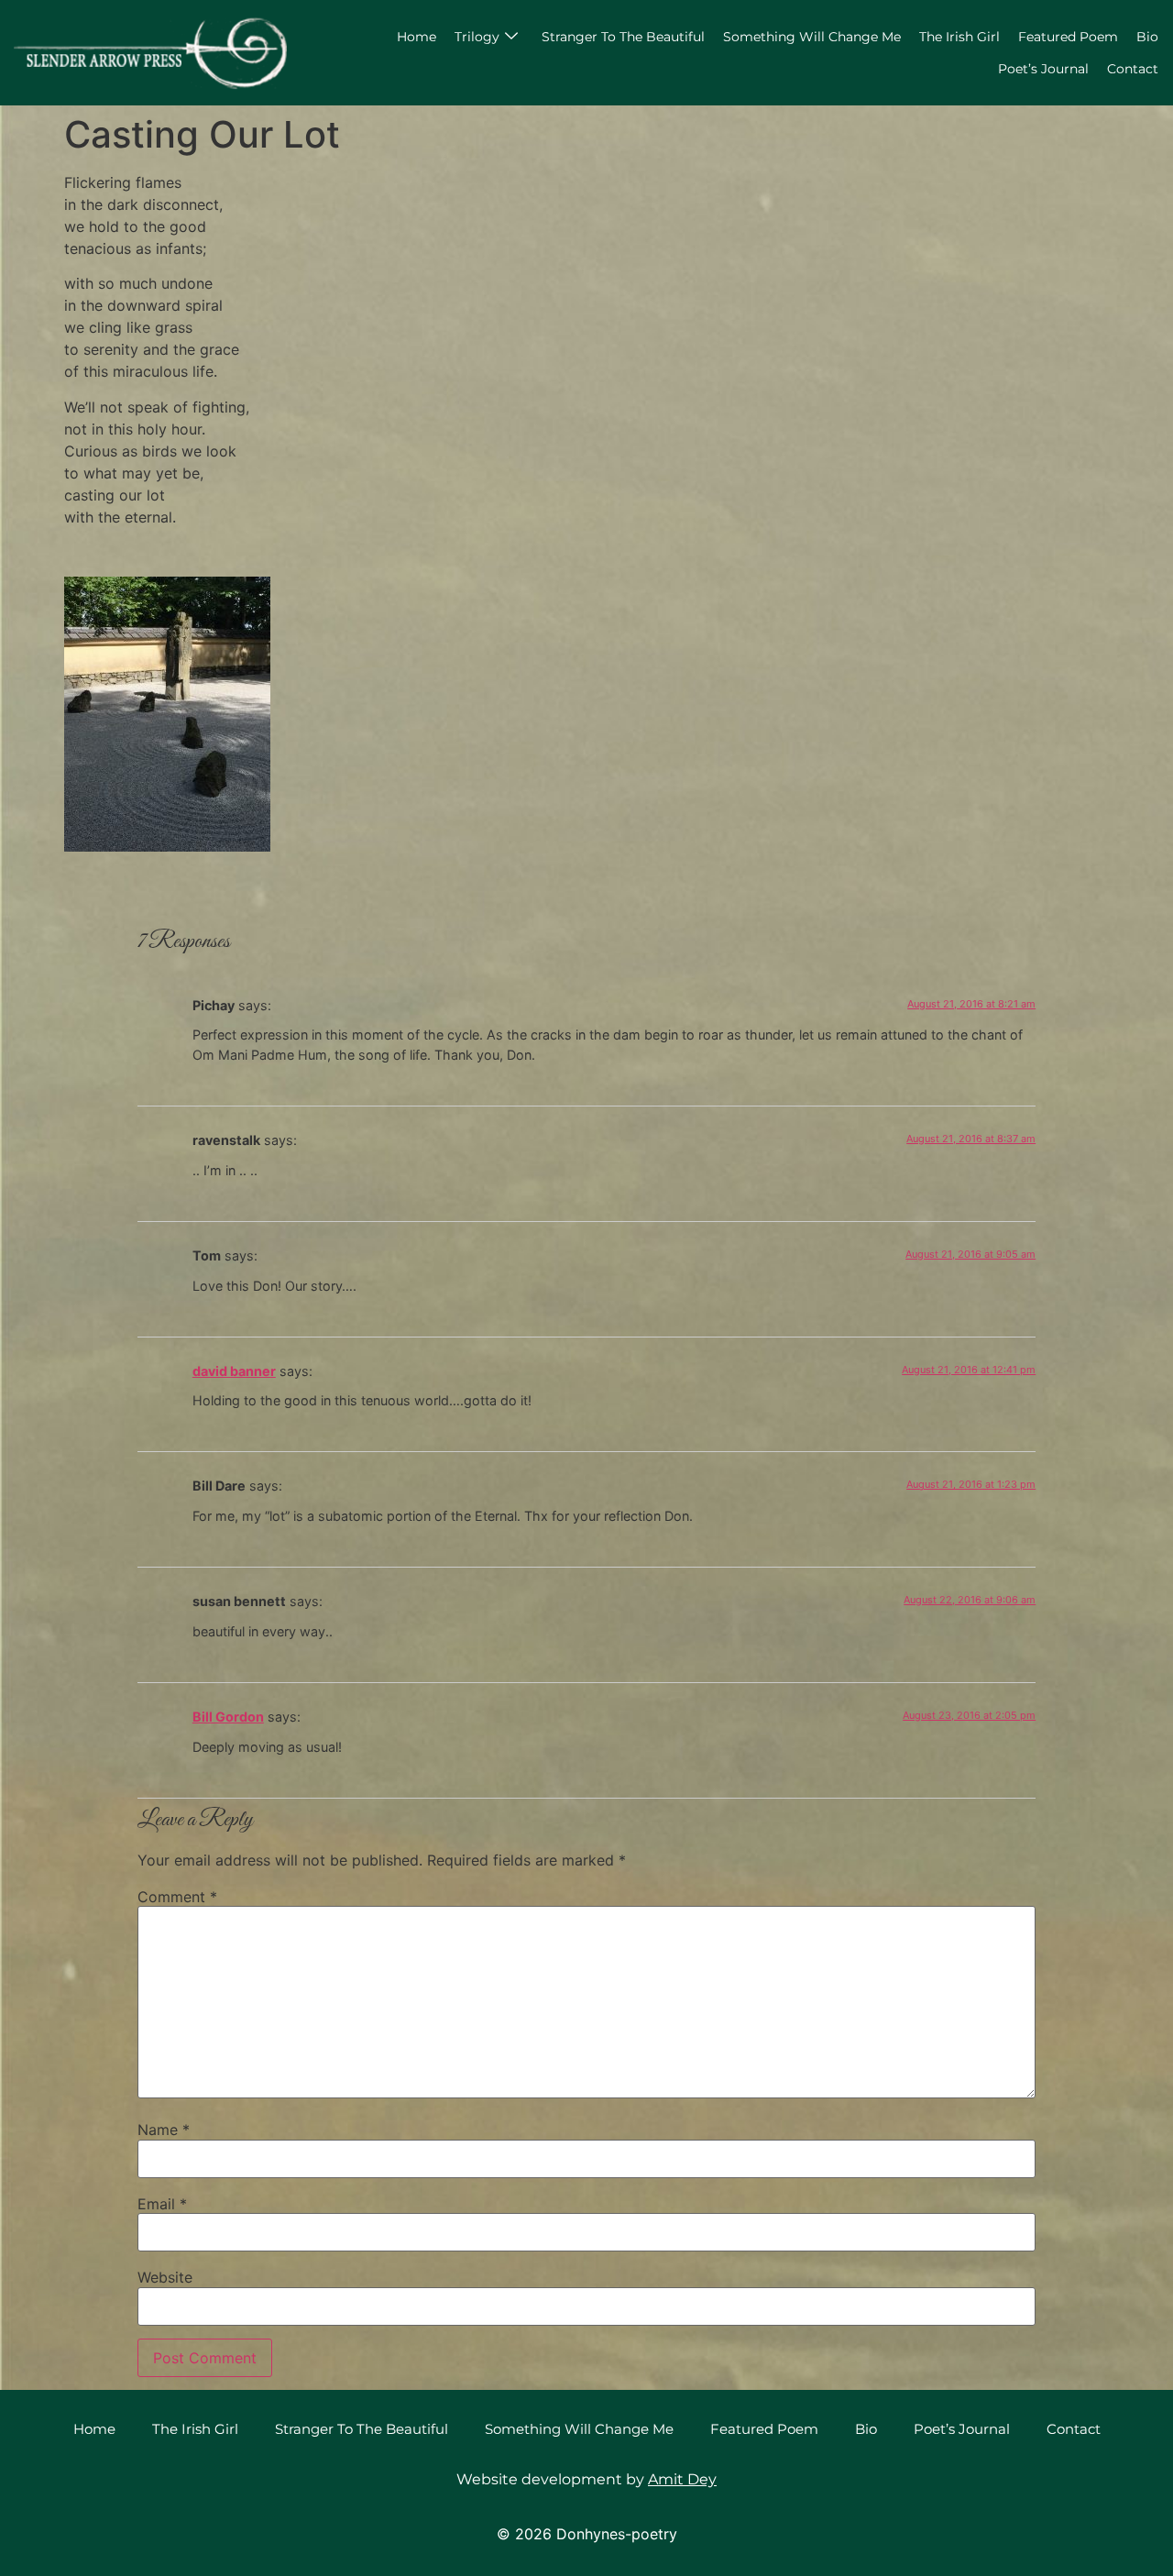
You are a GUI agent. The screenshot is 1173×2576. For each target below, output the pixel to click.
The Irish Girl (959, 37)
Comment (177, 1897)
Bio (1147, 37)
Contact (1133, 69)
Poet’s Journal (1043, 69)
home (417, 37)
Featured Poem (1068, 37)
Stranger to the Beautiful (623, 37)
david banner (234, 1371)
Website (165, 2277)
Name (164, 2130)
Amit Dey (682, 2479)
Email (162, 2204)
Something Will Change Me (812, 37)
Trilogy (477, 37)
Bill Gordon (228, 1717)
